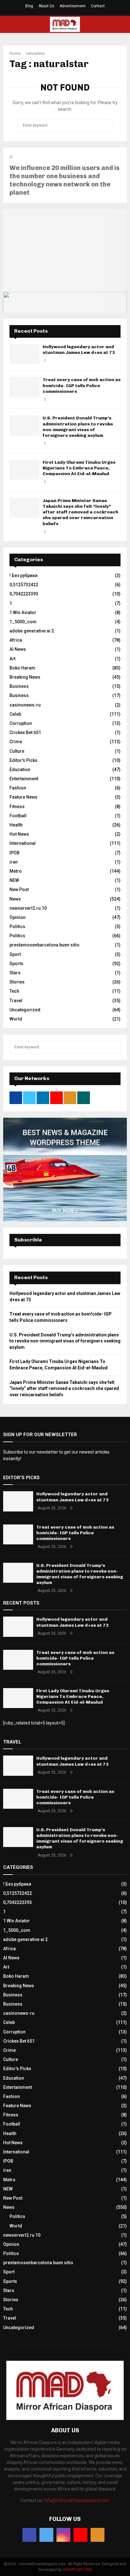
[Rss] (98, 2535)
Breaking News (25, 677)
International (23, 843)
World (16, 1019)
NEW (14, 880)
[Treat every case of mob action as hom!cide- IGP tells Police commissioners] (24, 387)
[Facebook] (29, 2535)
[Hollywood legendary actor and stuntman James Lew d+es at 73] (24, 354)
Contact (98, 6)
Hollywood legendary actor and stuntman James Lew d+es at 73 (79, 350)
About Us (46, 6)
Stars (15, 973)
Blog (29, 6)
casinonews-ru (25, 705)
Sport (15, 954)
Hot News (19, 834)
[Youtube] (80, 2535)
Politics (17, 927)
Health (16, 825)
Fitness (17, 807)
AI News (18, 649)
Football (18, 816)
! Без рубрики (24, 575)
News (15, 899)
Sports (16, 964)
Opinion (18, 917)
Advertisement (73, 6)
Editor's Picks (24, 760)
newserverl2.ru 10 (28, 908)
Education (20, 770)
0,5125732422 (24, 585)
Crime (16, 742)
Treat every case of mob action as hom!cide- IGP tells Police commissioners (82, 385)
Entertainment (24, 779)
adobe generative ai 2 (32, 631)
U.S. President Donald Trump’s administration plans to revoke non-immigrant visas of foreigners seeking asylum (78, 427)
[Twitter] (46, 2535)
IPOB (15, 853)
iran (14, 862)
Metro (16, 871)
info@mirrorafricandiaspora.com (77, 2500)
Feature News (24, 797)
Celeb (15, 714)
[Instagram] (63, 2535)
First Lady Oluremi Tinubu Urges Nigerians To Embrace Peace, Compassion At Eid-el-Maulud (79, 468)
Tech (14, 991)
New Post (19, 889)
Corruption (21, 723)
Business (19, 686)
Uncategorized (25, 1010)
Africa (16, 640)
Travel (16, 1001)
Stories (17, 982)
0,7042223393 (24, 594)
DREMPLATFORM (77, 2570)
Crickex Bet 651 (25, 732)
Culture (17, 751)
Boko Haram (22, 668)
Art (12, 659)
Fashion (18, 788)
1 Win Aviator (23, 613)
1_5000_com (23, 622)
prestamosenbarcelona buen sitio (44, 945)
